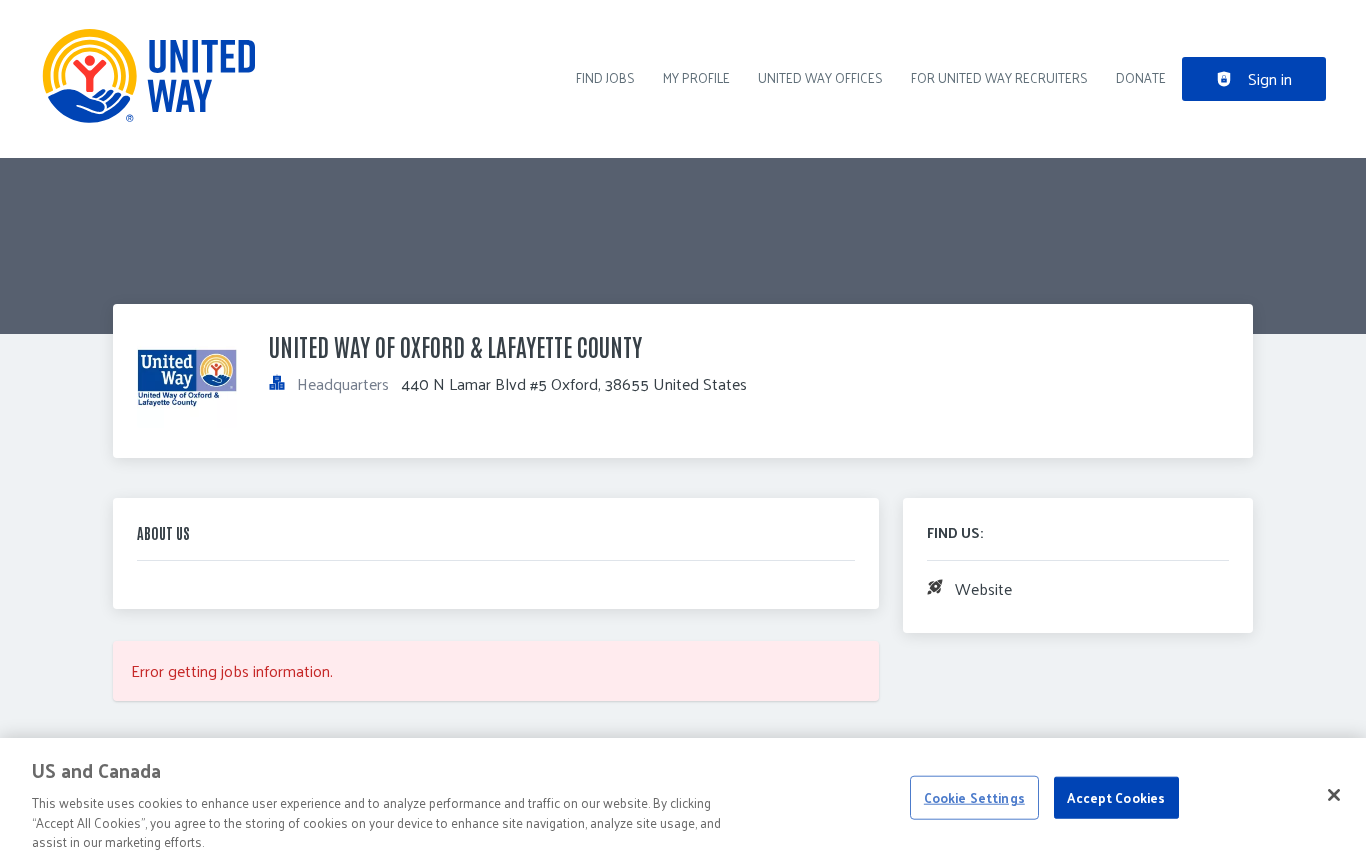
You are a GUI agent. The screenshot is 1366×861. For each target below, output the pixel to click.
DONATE (1141, 77)
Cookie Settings (974, 797)
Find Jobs (605, 77)
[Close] (1334, 795)
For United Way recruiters (999, 77)
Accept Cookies (1116, 797)
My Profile (696, 77)
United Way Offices (820, 77)
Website (983, 588)
